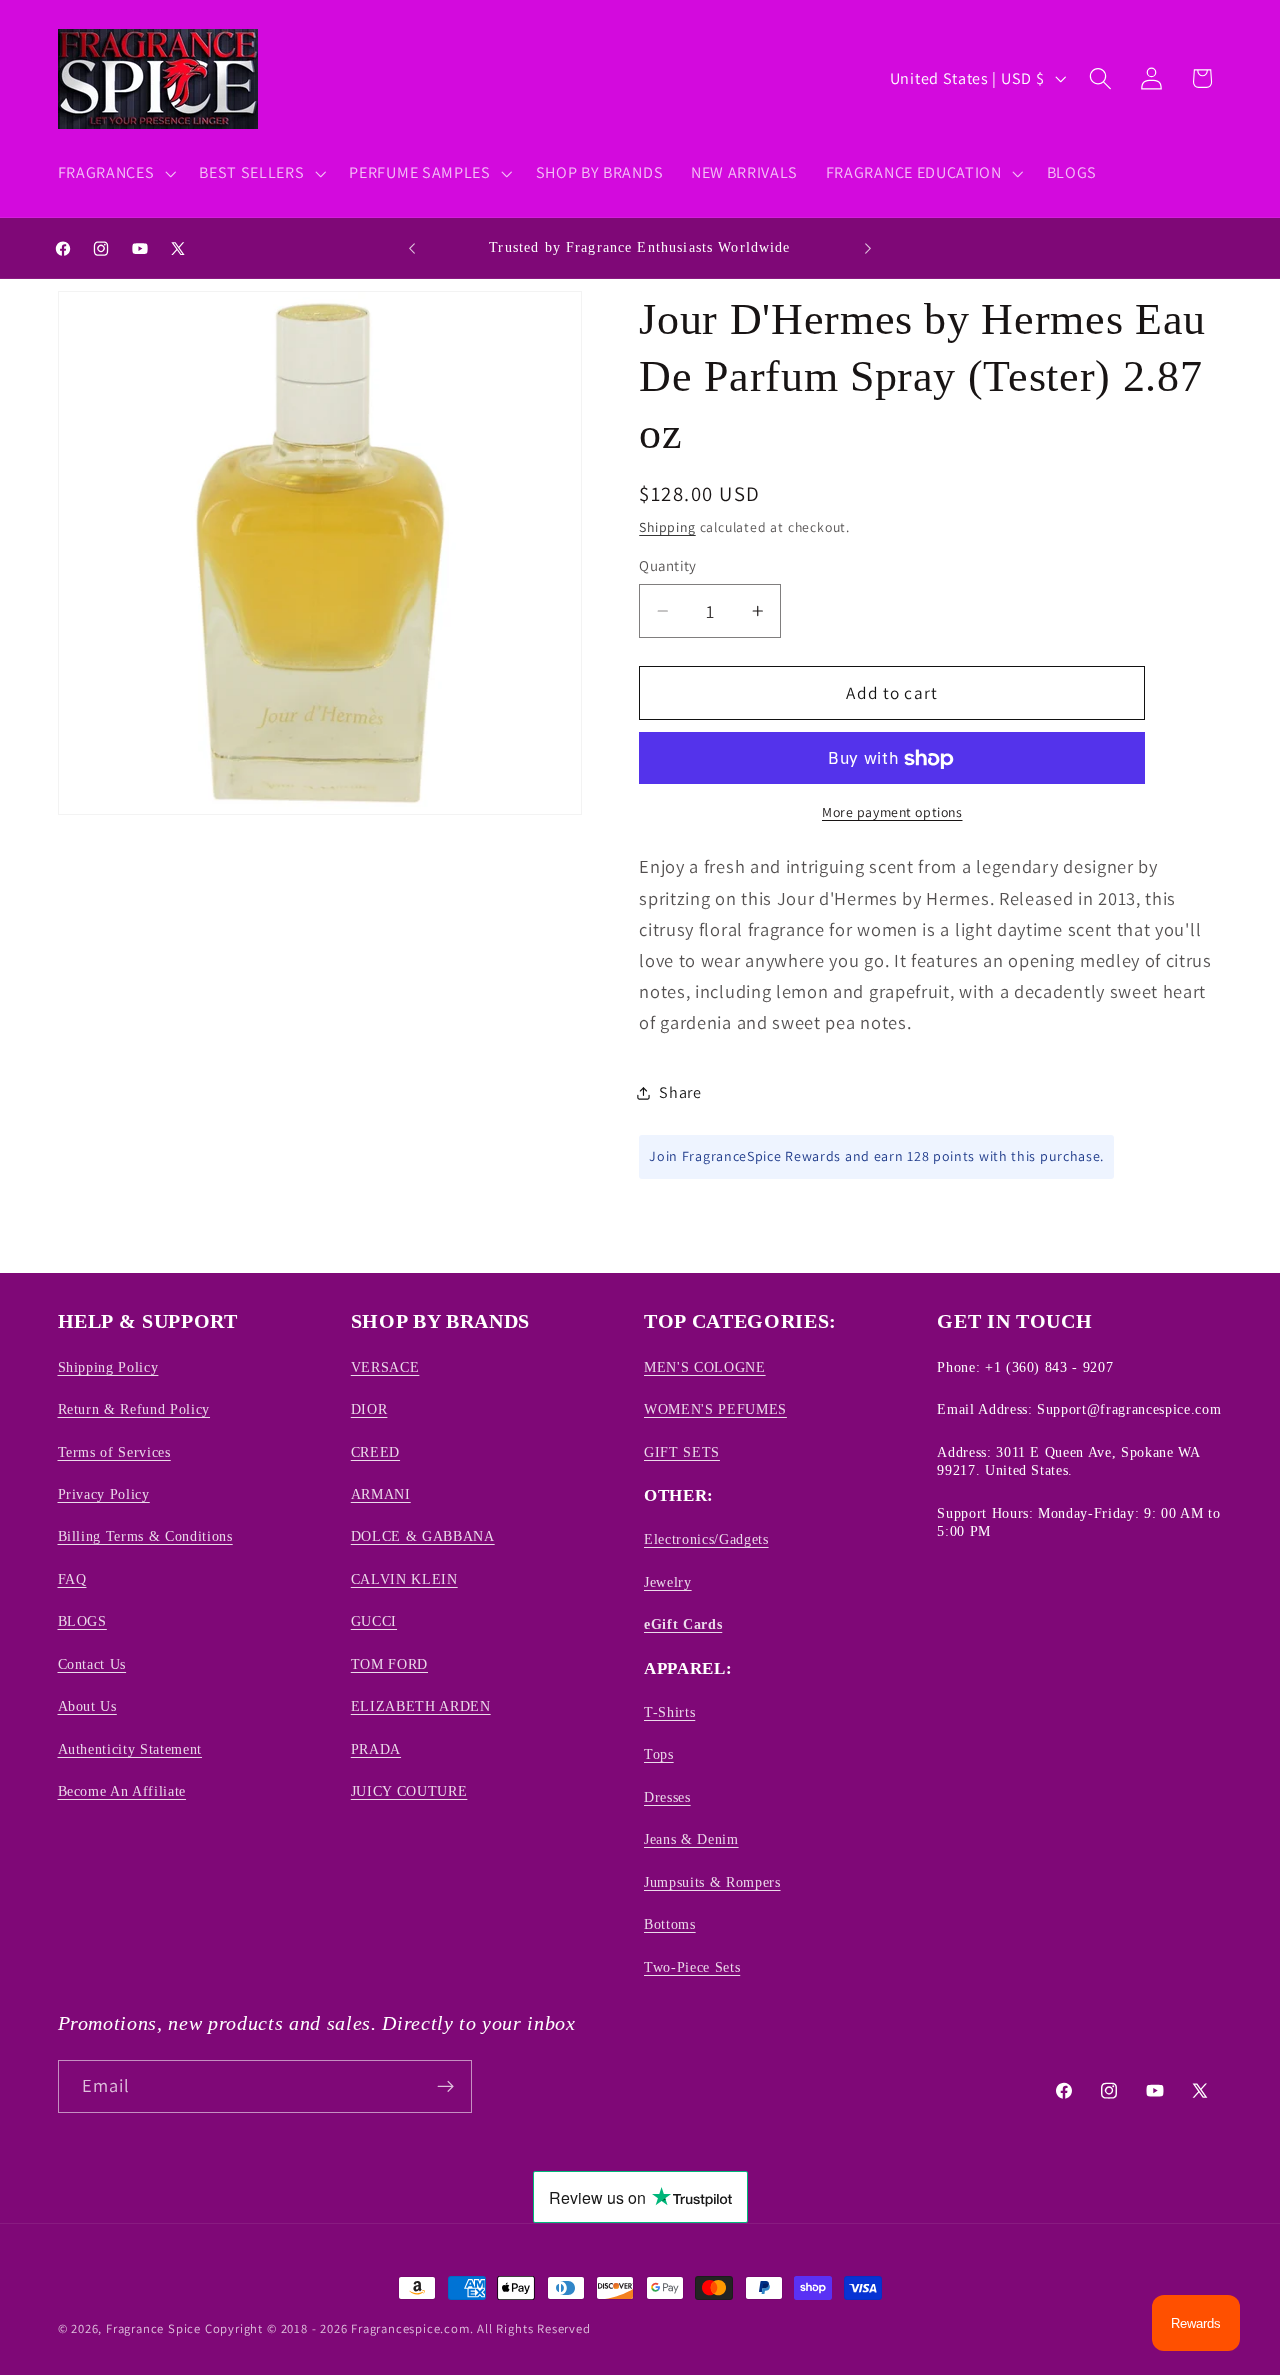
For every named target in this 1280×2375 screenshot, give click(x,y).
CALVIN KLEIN (404, 1579)
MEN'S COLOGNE (705, 1367)
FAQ (72, 1579)
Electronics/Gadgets (706, 1539)
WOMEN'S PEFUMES (715, 1409)
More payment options (892, 813)
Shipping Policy (108, 1367)
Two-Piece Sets (692, 1967)
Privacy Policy (104, 1494)
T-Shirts (669, 1712)
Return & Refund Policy (134, 1409)
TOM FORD (389, 1664)
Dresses (667, 1797)
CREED (375, 1452)
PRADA (376, 1749)
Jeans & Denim (691, 1839)
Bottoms (670, 1924)
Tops (659, 1754)
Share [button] (680, 1093)
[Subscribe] (445, 2087)
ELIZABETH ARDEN (421, 1706)
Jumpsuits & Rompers (712, 1882)
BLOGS (82, 1621)
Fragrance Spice (153, 2328)
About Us (87, 1706)
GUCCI (374, 1621)
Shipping (667, 528)
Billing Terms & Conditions (145, 1536)
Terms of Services (114, 1452)
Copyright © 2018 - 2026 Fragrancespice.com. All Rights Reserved (398, 2328)
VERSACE (385, 1367)
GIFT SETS (682, 1452)
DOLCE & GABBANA (423, 1536)
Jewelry (668, 1582)
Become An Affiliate (122, 1791)
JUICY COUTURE (409, 1791)
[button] (115, 173)
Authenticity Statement (130, 1749)
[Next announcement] (868, 248)
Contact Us (92, 1664)
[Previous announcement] (412, 248)
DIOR (369, 1409)
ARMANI (381, 1494)
